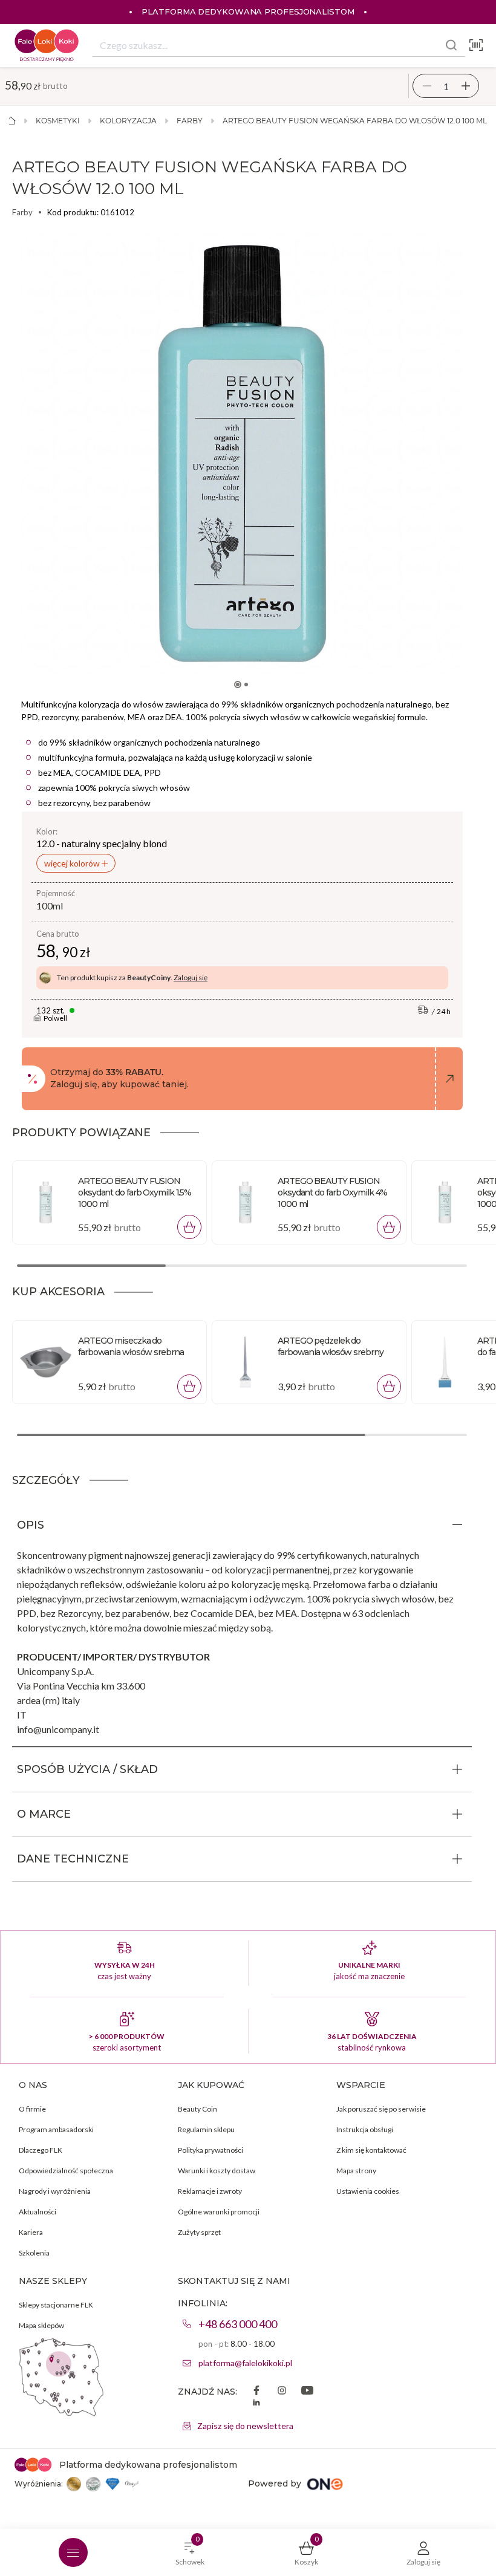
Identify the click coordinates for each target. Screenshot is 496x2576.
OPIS (31, 1525)
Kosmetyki (58, 121)
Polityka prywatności (210, 2150)
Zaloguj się (191, 977)
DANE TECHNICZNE (73, 1859)
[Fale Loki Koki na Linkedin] (256, 2404)
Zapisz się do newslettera (245, 2426)
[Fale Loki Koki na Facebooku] (256, 2392)
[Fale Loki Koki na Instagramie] (282, 2392)
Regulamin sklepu (206, 2129)
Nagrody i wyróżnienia (55, 2191)
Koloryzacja (128, 121)
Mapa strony (356, 2171)
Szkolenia (34, 2253)
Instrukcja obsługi (365, 2129)
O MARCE (44, 1814)
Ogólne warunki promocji (219, 2212)
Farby (190, 121)
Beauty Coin (197, 2109)
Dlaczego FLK (41, 2150)
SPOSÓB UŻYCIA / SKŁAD (87, 1769)
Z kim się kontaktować (371, 2150)
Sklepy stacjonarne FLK (56, 2305)
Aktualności (38, 2212)
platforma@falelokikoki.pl (245, 2363)
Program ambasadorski (56, 2129)
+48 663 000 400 (238, 2324)
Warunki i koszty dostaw (217, 2171)
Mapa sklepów (41, 2325)
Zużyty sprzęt (199, 2232)
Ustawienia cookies (368, 2191)
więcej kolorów (73, 863)
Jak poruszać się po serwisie (381, 2109)
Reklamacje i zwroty (210, 2191)
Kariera (31, 2232)
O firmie (32, 2109)
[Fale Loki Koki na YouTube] (307, 2392)
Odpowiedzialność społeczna (66, 2171)
